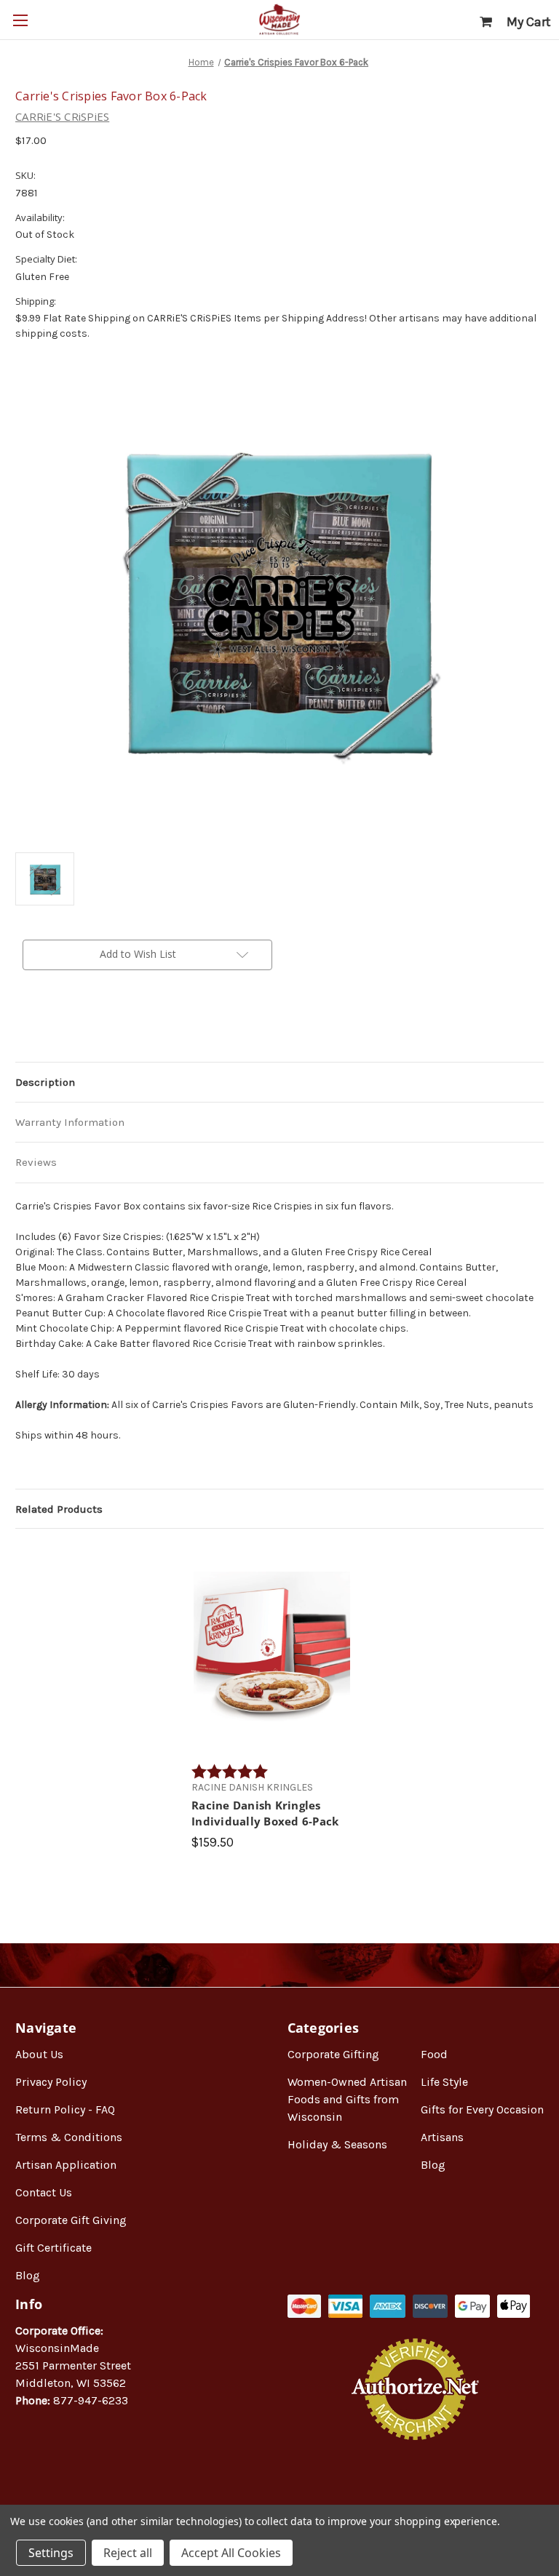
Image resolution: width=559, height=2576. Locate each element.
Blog (28, 2275)
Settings (51, 2553)
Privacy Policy (51, 2082)
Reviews (36, 1162)
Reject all (128, 2553)
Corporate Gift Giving (71, 2220)
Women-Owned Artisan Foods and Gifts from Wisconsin (347, 2099)
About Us (39, 2054)
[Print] (72, 1028)
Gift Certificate (53, 2248)
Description (45, 1082)
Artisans (442, 2137)
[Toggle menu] (20, 20)
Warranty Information (70, 1122)
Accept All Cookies (231, 2553)
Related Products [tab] (59, 1509)
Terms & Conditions (69, 2137)
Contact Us (44, 2192)
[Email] (47, 1028)
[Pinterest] (97, 1028)
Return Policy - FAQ (65, 2109)
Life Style (444, 2082)
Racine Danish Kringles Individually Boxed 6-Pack (265, 1813)
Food (434, 2054)
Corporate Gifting (333, 2054)
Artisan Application (66, 2165)
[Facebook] (23, 1028)
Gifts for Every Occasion (482, 2109)
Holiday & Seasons (337, 2144)
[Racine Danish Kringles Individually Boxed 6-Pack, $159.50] (272, 1649)
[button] (416, 2487)
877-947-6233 (91, 2400)
